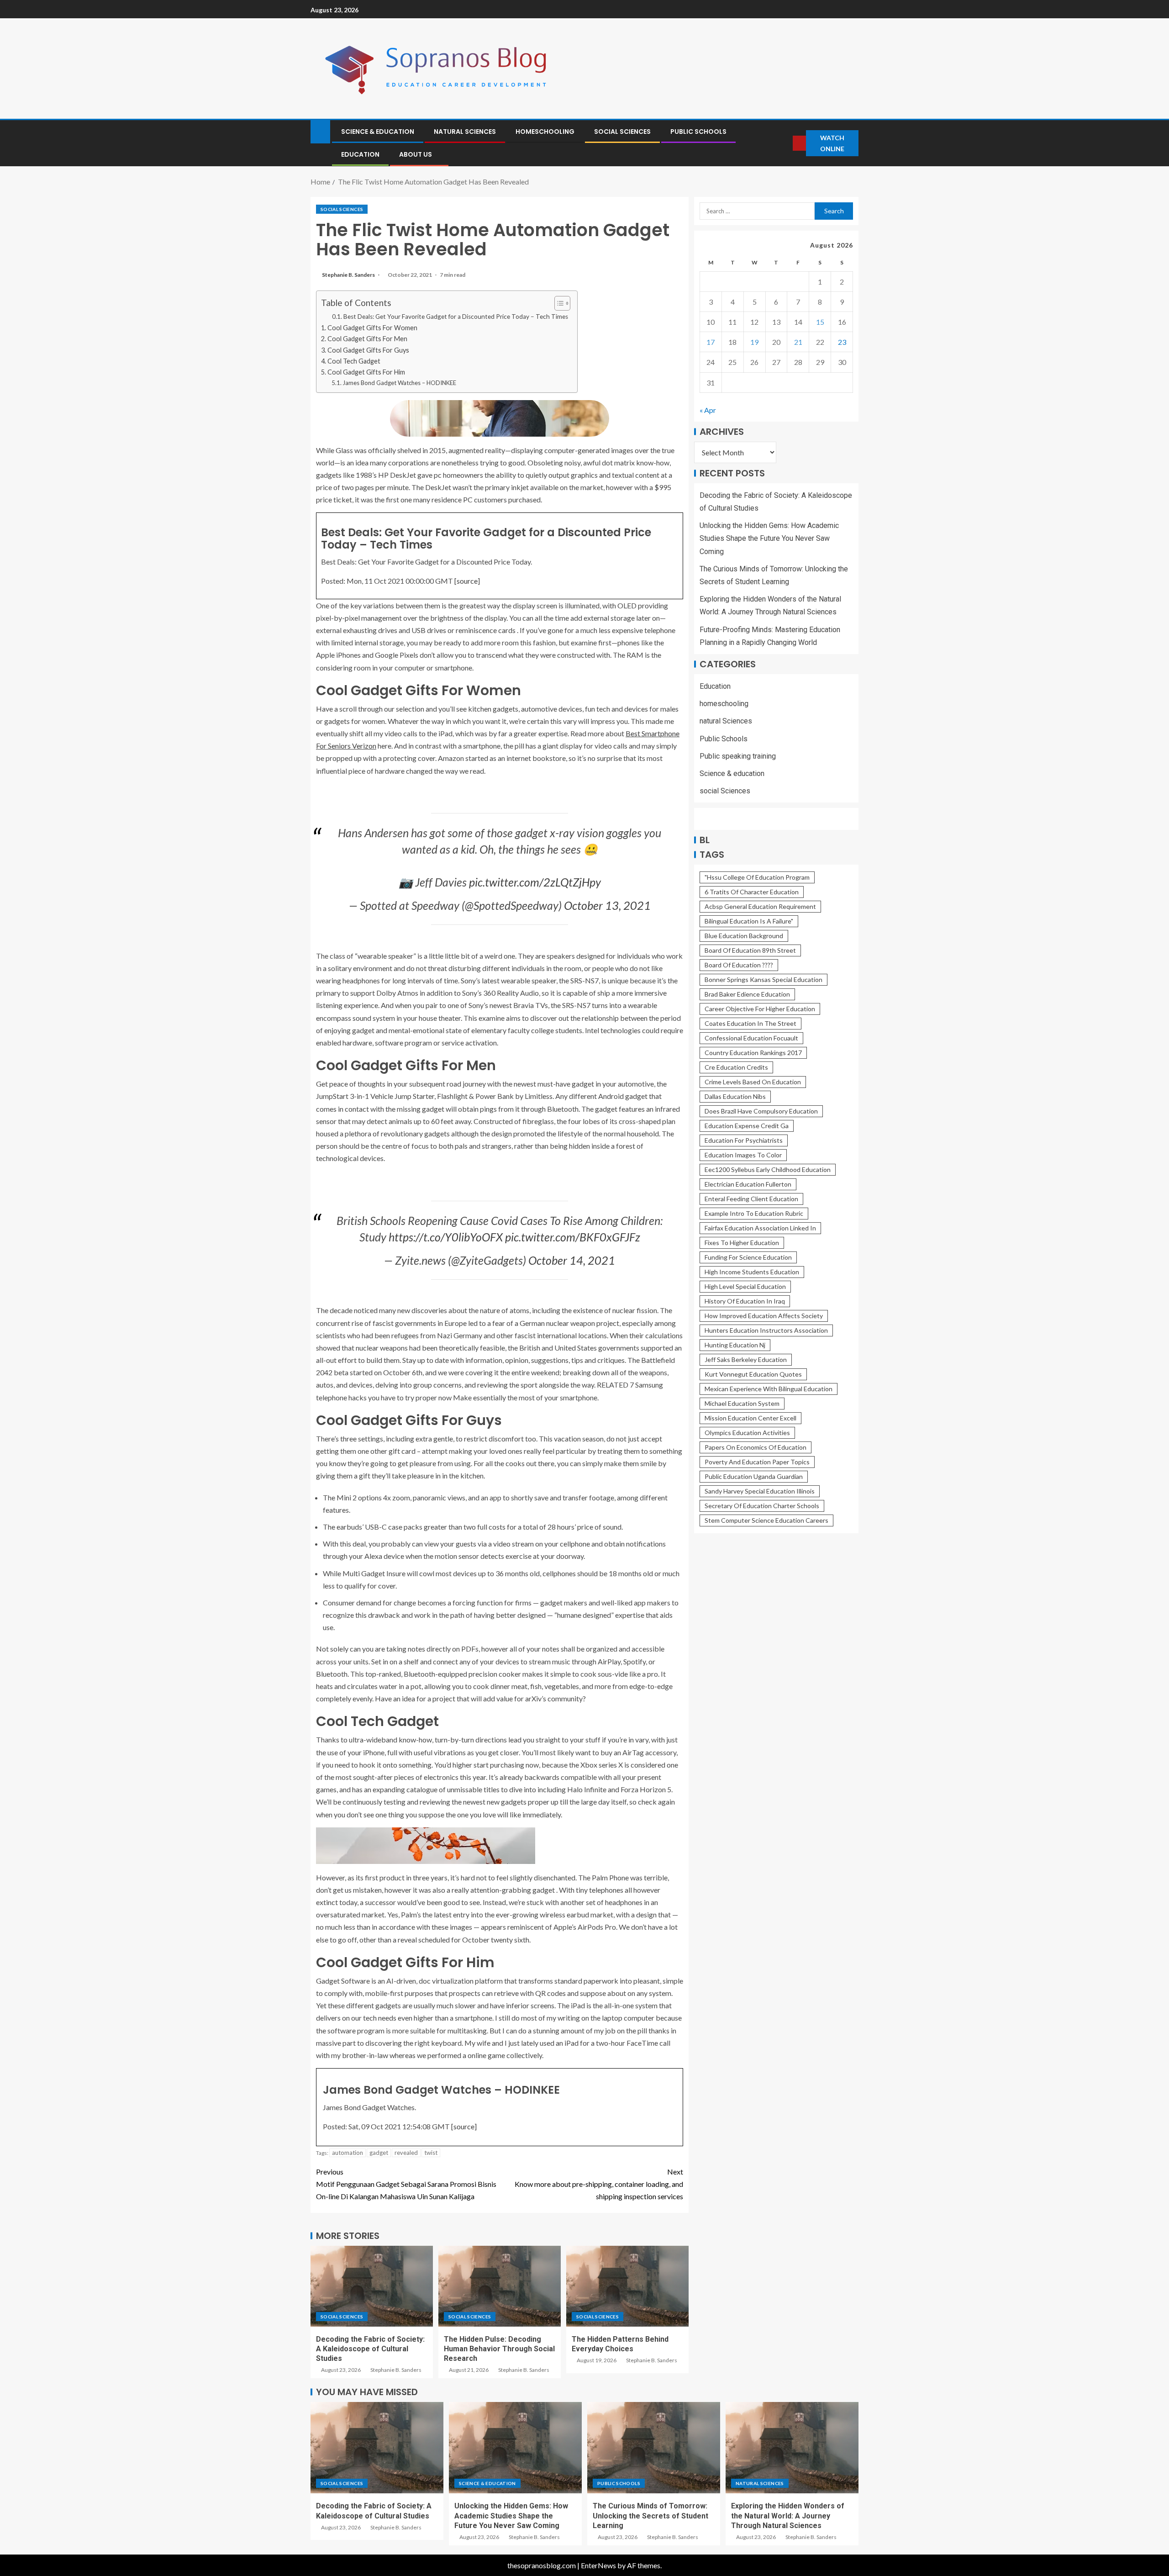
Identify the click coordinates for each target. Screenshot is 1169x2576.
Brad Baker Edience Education (747, 994)
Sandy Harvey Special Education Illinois (760, 1491)
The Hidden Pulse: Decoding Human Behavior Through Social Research (499, 2349)
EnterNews (598, 2565)
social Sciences (622, 132)
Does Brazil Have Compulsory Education (761, 1111)
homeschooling (545, 132)
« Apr (708, 410)
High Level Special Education (745, 1286)
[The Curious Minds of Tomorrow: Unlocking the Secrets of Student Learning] (654, 2448)
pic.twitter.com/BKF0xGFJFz (573, 1237)
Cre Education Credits (736, 1067)
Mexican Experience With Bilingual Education (769, 1389)
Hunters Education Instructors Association (766, 1330)
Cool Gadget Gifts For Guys (368, 350)
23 (842, 342)
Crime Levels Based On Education (753, 1082)
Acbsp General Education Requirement (760, 906)
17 (711, 342)
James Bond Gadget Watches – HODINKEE (399, 383)
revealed (406, 2153)
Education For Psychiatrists (744, 1140)
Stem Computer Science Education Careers (766, 1520)
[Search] (785, 143)
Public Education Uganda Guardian (754, 1476)
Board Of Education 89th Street (750, 950)
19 (754, 342)
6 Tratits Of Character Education (752, 892)
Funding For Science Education (748, 1257)
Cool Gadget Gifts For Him (366, 372)
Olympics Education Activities (747, 1433)
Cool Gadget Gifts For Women (372, 328)
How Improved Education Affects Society (764, 1316)
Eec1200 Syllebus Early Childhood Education (768, 1169)
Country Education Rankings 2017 (753, 1053)
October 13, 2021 (607, 905)
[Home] (320, 131)
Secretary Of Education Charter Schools (762, 1506)
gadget (379, 2153)
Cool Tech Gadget (354, 361)
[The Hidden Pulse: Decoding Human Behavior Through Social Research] (500, 2286)
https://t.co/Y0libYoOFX (446, 1237)
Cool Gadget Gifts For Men (367, 339)
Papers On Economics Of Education (756, 1447)
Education (360, 154)
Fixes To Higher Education (742, 1243)
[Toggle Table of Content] (558, 303)
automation (348, 2153)
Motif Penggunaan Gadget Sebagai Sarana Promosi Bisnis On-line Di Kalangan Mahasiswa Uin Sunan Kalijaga (406, 2184)
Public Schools (698, 132)
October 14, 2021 (572, 1260)
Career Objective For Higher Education (760, 1009)
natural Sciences (465, 132)
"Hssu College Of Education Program (757, 877)
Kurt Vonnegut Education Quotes (753, 1374)
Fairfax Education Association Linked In (760, 1228)
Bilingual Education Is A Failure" (749, 921)
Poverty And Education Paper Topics (757, 1462)
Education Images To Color (743, 1155)
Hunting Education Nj (735, 1345)
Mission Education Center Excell (750, 1418)
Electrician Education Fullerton (748, 1184)
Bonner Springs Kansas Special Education (764, 979)
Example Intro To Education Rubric (754, 1213)
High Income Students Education (752, 1272)
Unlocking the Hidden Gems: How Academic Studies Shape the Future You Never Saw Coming (769, 538)
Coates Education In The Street (750, 1023)
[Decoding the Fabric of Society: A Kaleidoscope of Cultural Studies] (372, 2286)
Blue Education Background (744, 936)
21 (798, 342)
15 (820, 322)
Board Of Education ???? (739, 965)
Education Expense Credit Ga (747, 1126)
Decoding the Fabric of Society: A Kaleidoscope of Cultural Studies (370, 2349)
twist (431, 2153)
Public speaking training (738, 756)
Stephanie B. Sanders (349, 275)
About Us (416, 154)
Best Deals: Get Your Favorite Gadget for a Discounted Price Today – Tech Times (456, 317)
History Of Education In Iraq (745, 1301)
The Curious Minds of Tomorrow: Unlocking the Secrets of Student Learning (650, 2516)
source (467, 581)
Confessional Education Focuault (751, 1038)
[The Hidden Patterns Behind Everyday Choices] (627, 2286)
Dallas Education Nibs (735, 1096)
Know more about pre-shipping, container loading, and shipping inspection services (599, 2184)
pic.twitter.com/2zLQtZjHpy (535, 882)
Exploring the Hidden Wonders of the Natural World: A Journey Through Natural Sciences (788, 2516)
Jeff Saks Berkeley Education (746, 1359)
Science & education (378, 132)
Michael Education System (742, 1403)
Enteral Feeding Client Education (751, 1199)
